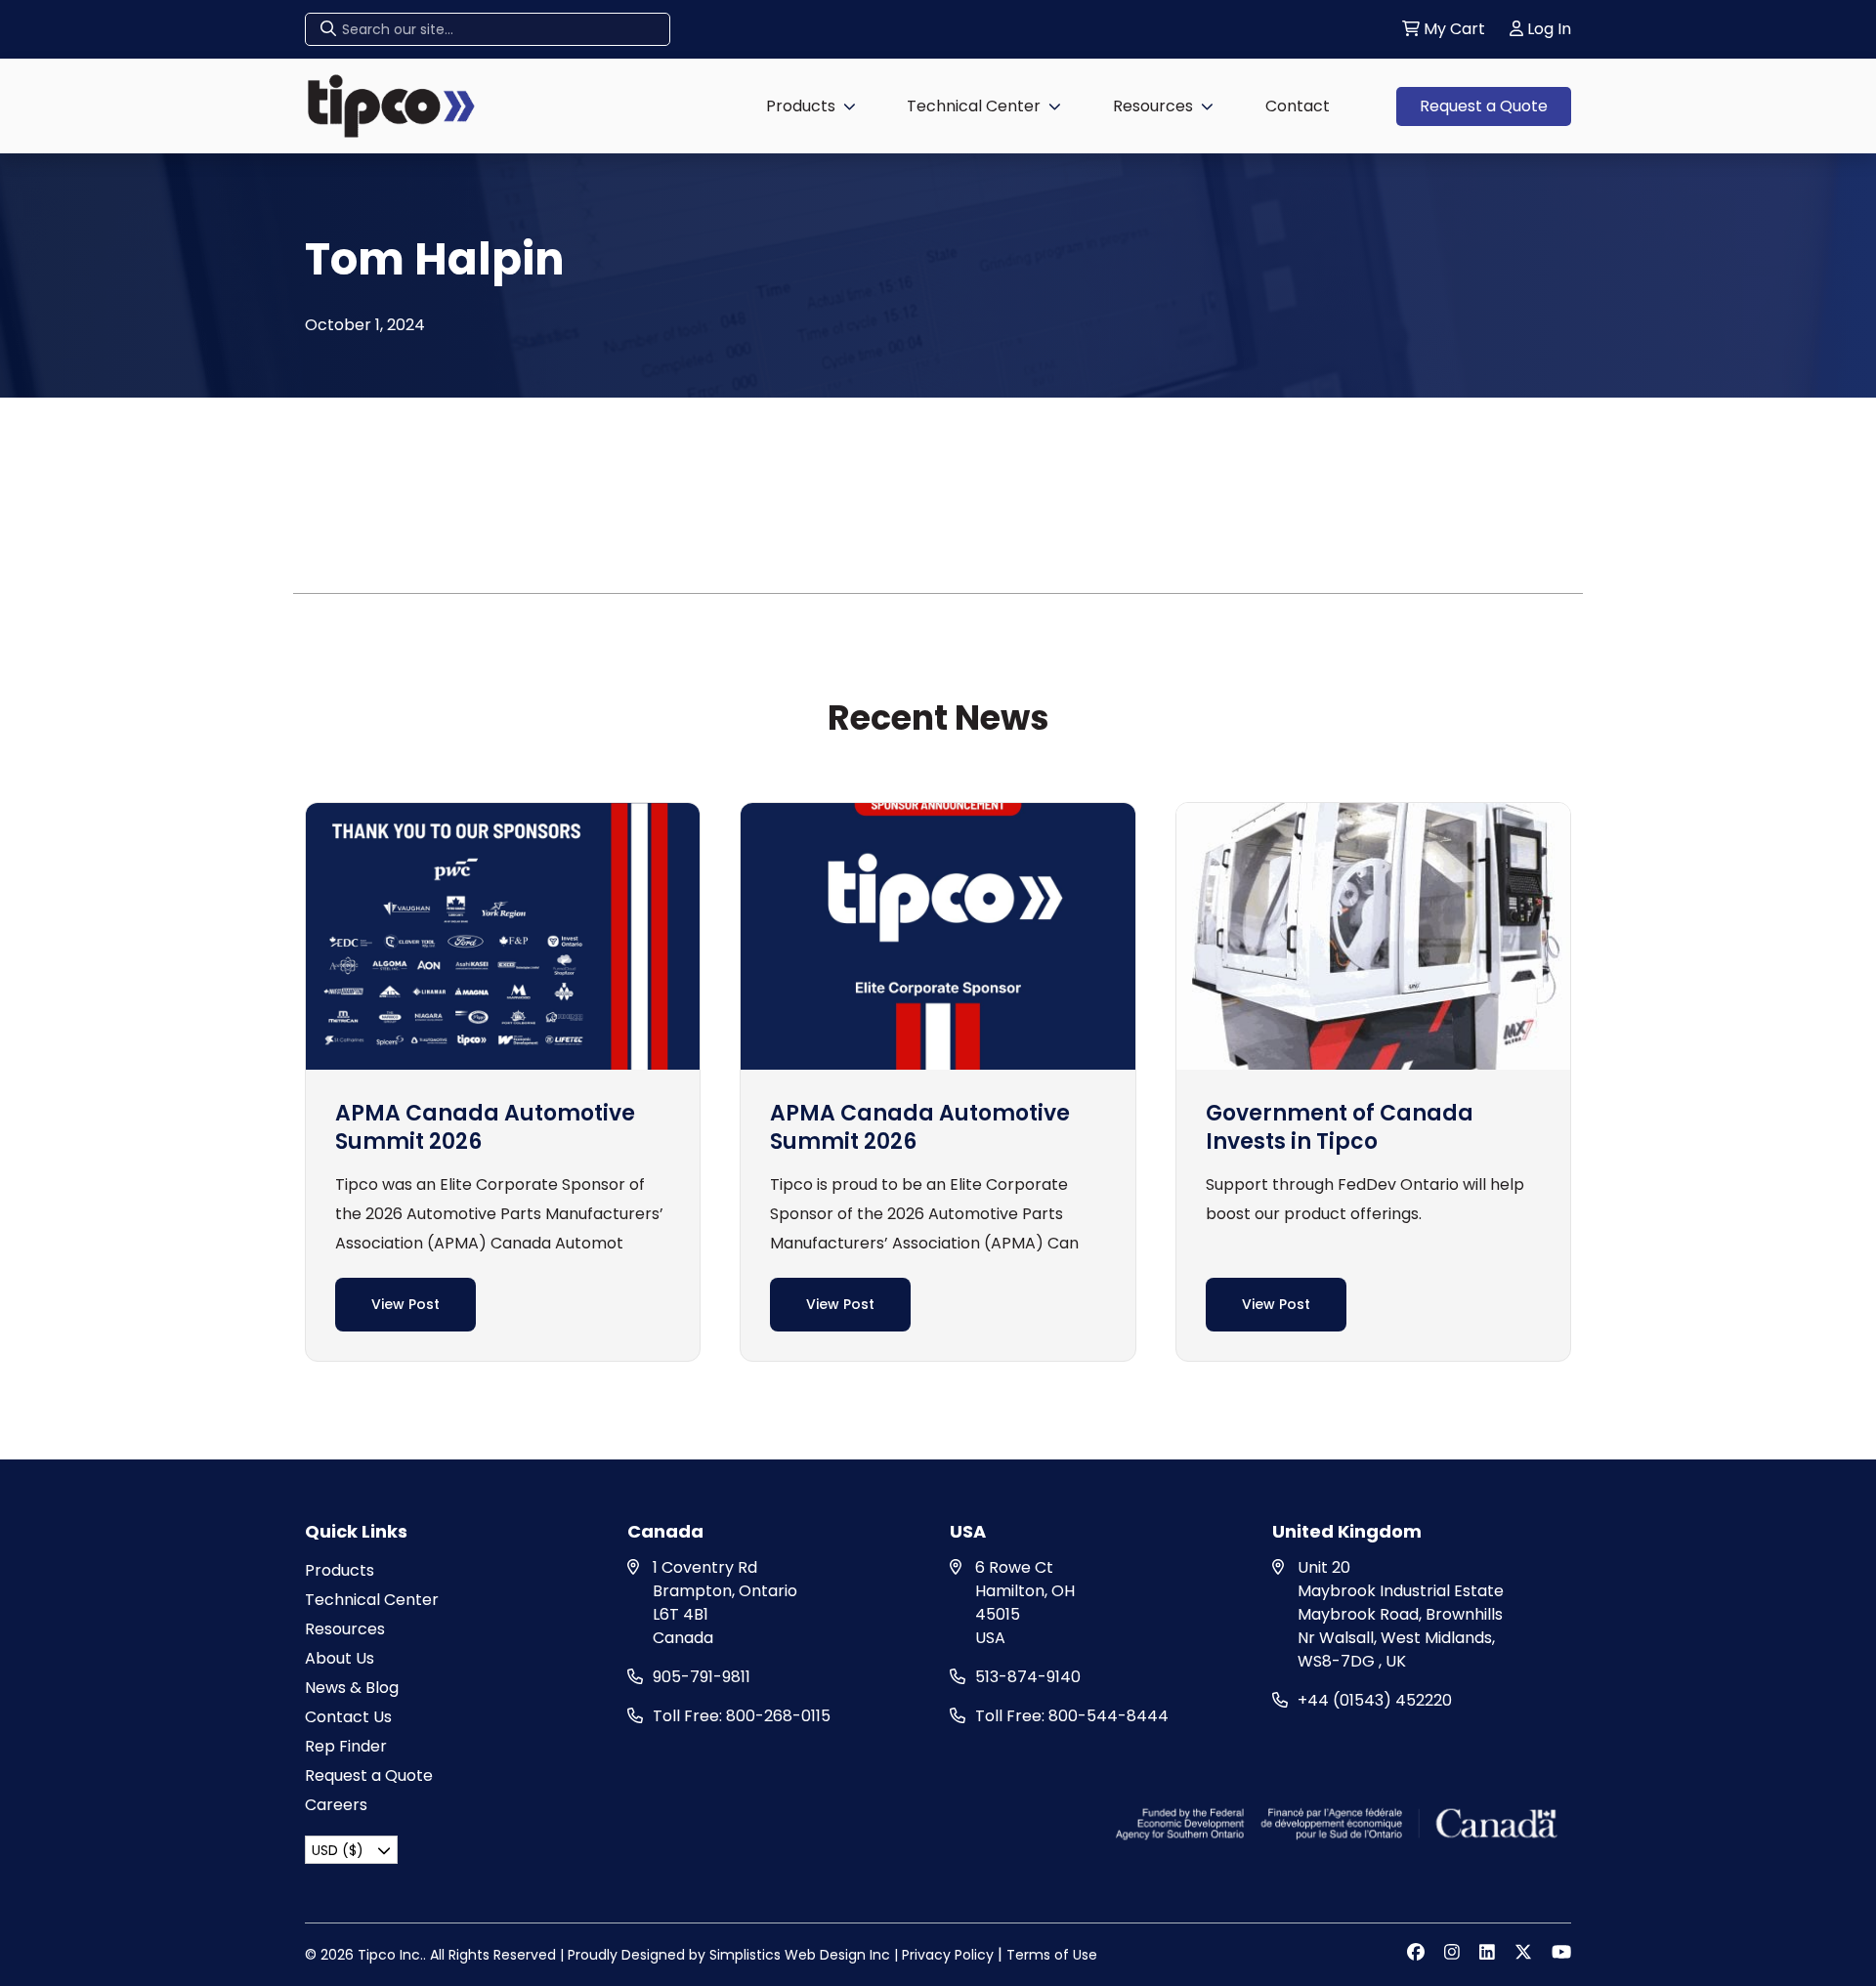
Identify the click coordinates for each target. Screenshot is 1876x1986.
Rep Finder (346, 1746)
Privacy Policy (948, 1955)
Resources (1153, 106)
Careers (336, 1805)
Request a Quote (1484, 106)
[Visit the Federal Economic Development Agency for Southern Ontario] (1339, 1822)
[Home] (391, 105)
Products (801, 106)
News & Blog (352, 1688)
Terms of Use (1052, 1955)
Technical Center (974, 106)
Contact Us (348, 1717)
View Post (405, 1304)
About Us (340, 1658)
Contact (1298, 106)
